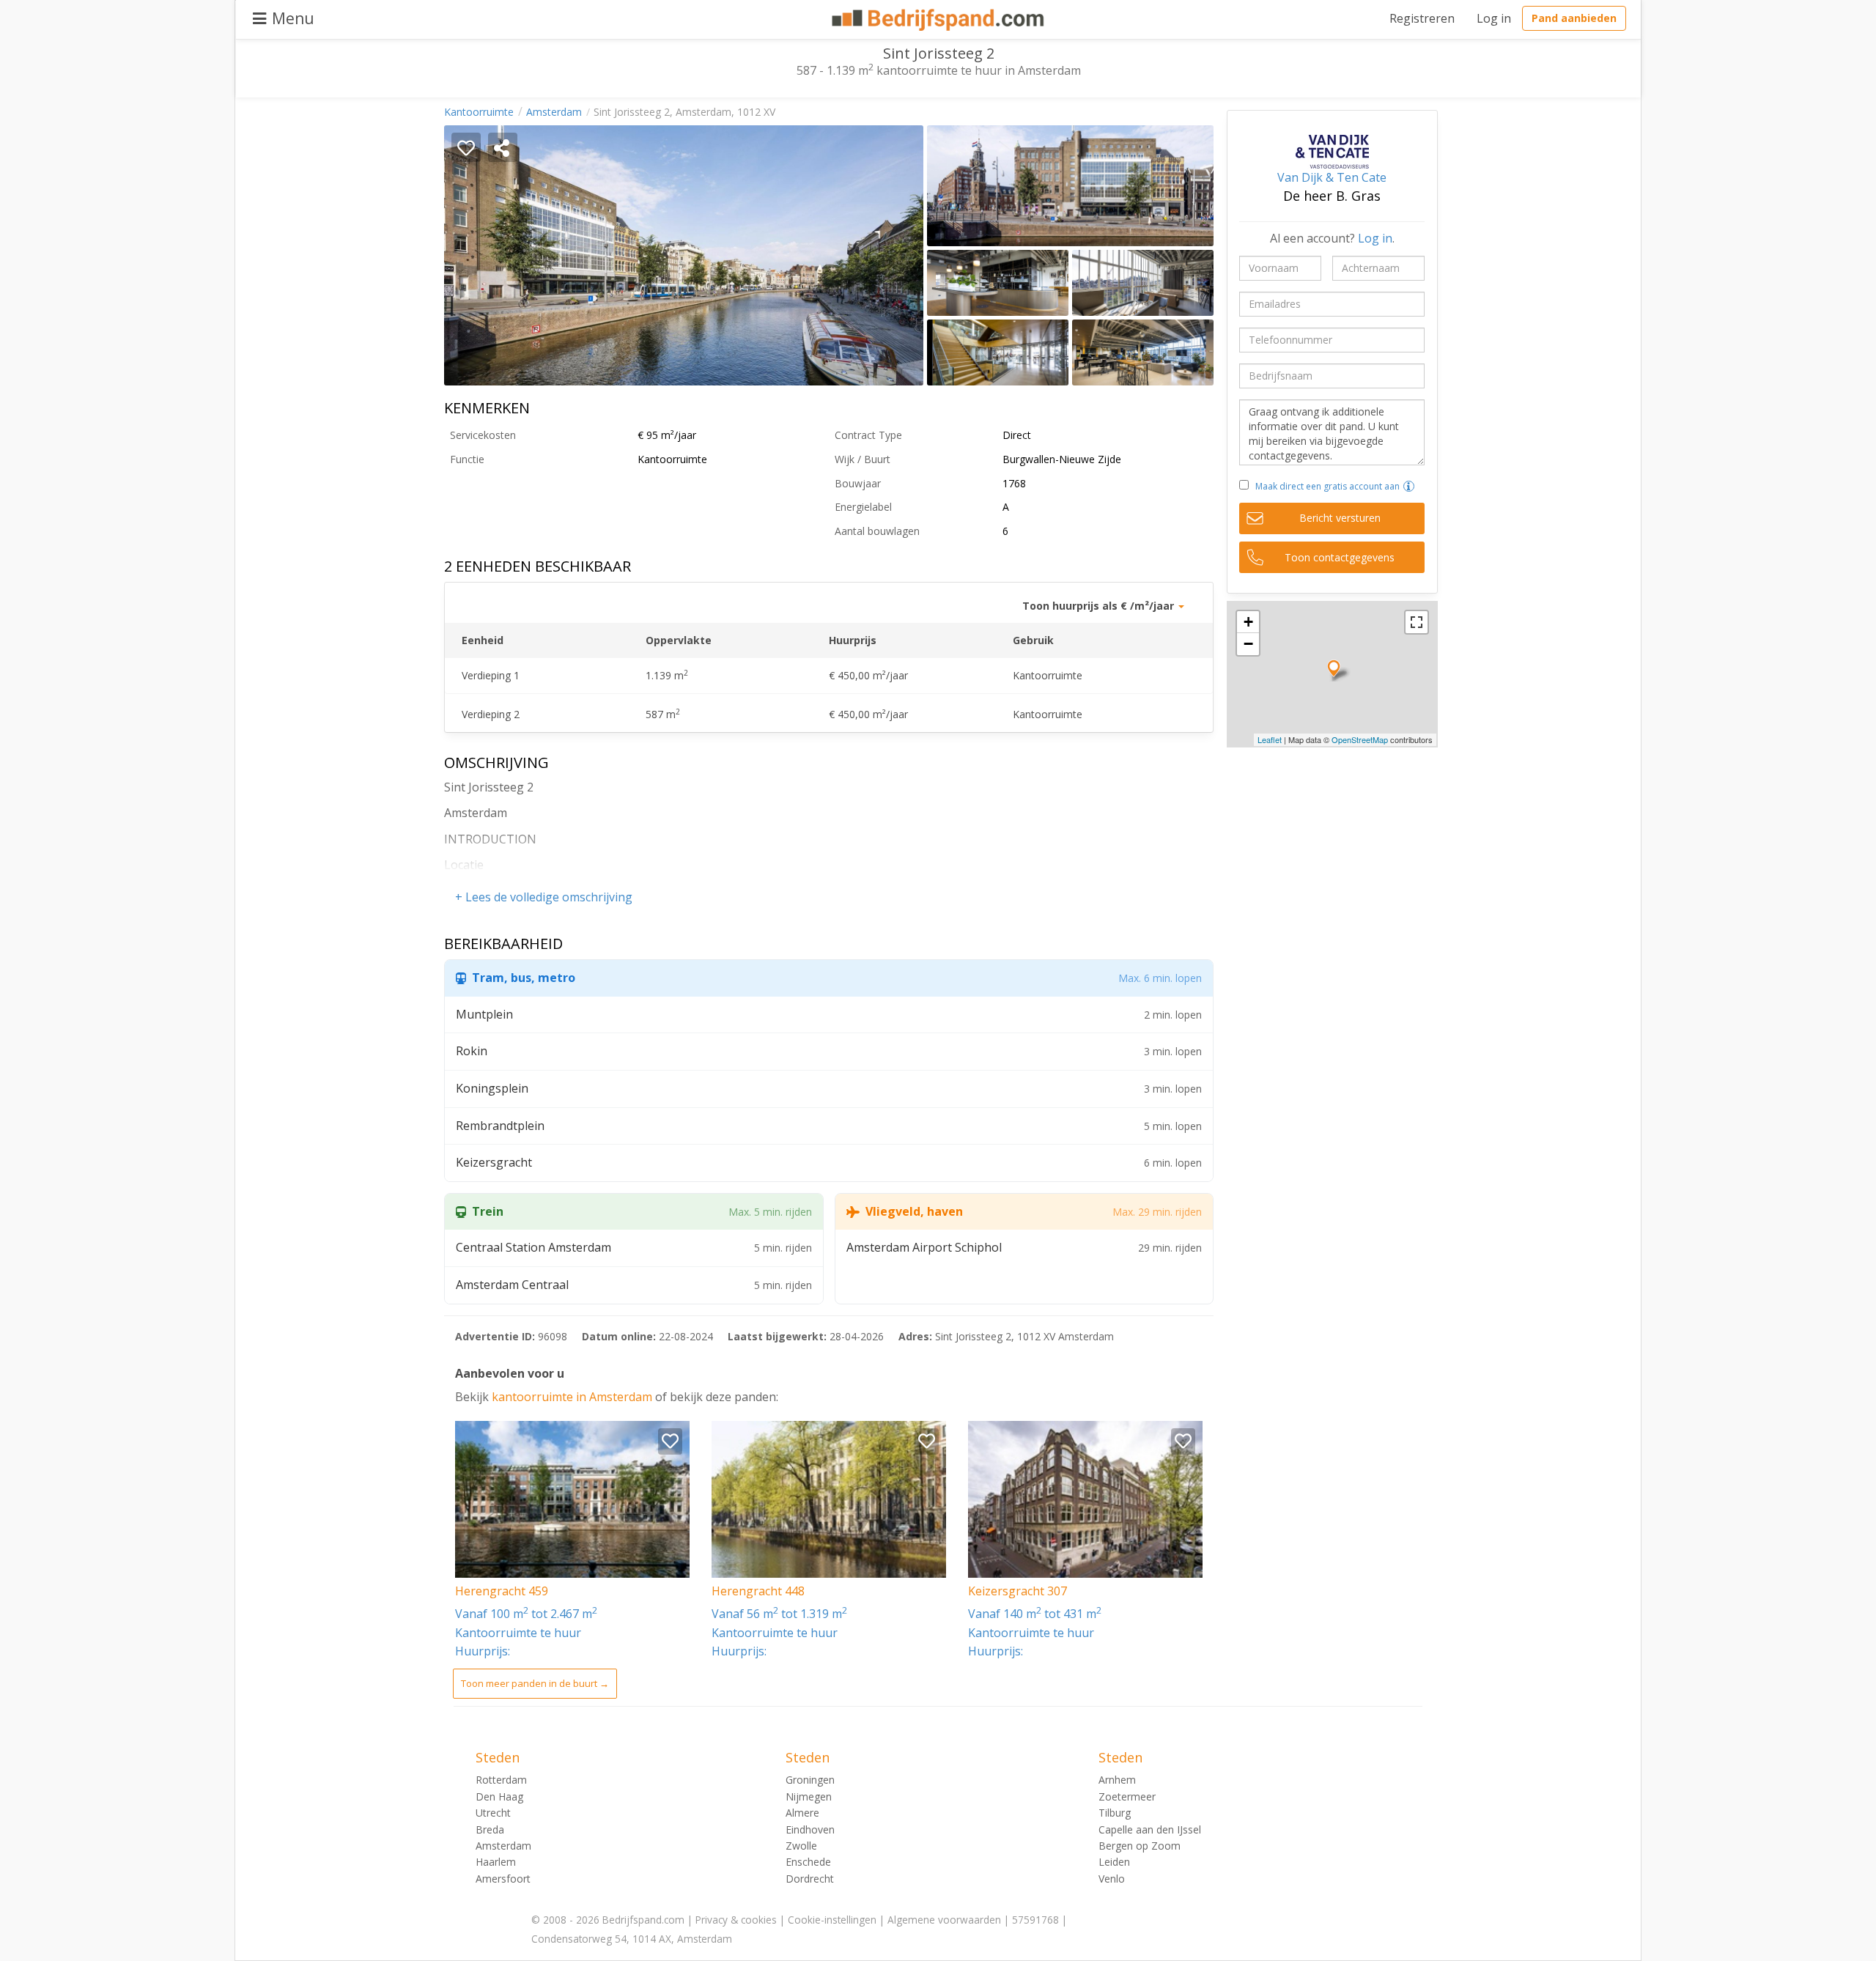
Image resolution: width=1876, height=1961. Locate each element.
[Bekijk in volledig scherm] (1417, 622)
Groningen (810, 1780)
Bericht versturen (1340, 518)
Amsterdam (554, 112)
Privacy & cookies (736, 1920)
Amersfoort (503, 1879)
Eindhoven (810, 1829)
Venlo (1112, 1879)
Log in (1494, 18)
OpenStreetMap (1360, 739)
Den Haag (499, 1796)
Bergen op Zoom (1140, 1846)
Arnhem (1117, 1780)
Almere (802, 1813)
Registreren (1422, 18)
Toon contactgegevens (1340, 557)
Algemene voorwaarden (944, 1920)
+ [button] (1248, 622)
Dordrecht (810, 1879)
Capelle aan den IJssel (1150, 1829)
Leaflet (1270, 739)
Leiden (1114, 1862)
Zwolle (801, 1846)
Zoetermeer (1127, 1796)
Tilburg (1115, 1813)
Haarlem (496, 1862)
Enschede (808, 1862)
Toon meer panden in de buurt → (535, 1683)
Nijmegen (809, 1796)
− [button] (1248, 644)
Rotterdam (501, 1780)
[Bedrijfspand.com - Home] (938, 20)
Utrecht (493, 1813)
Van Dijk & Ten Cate (1332, 177)
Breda (490, 1829)
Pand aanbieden (1574, 18)
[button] (1409, 486)
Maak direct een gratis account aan (1327, 486)
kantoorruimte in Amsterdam (573, 1397)
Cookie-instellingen (832, 1920)
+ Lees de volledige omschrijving (544, 897)
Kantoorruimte (479, 112)
